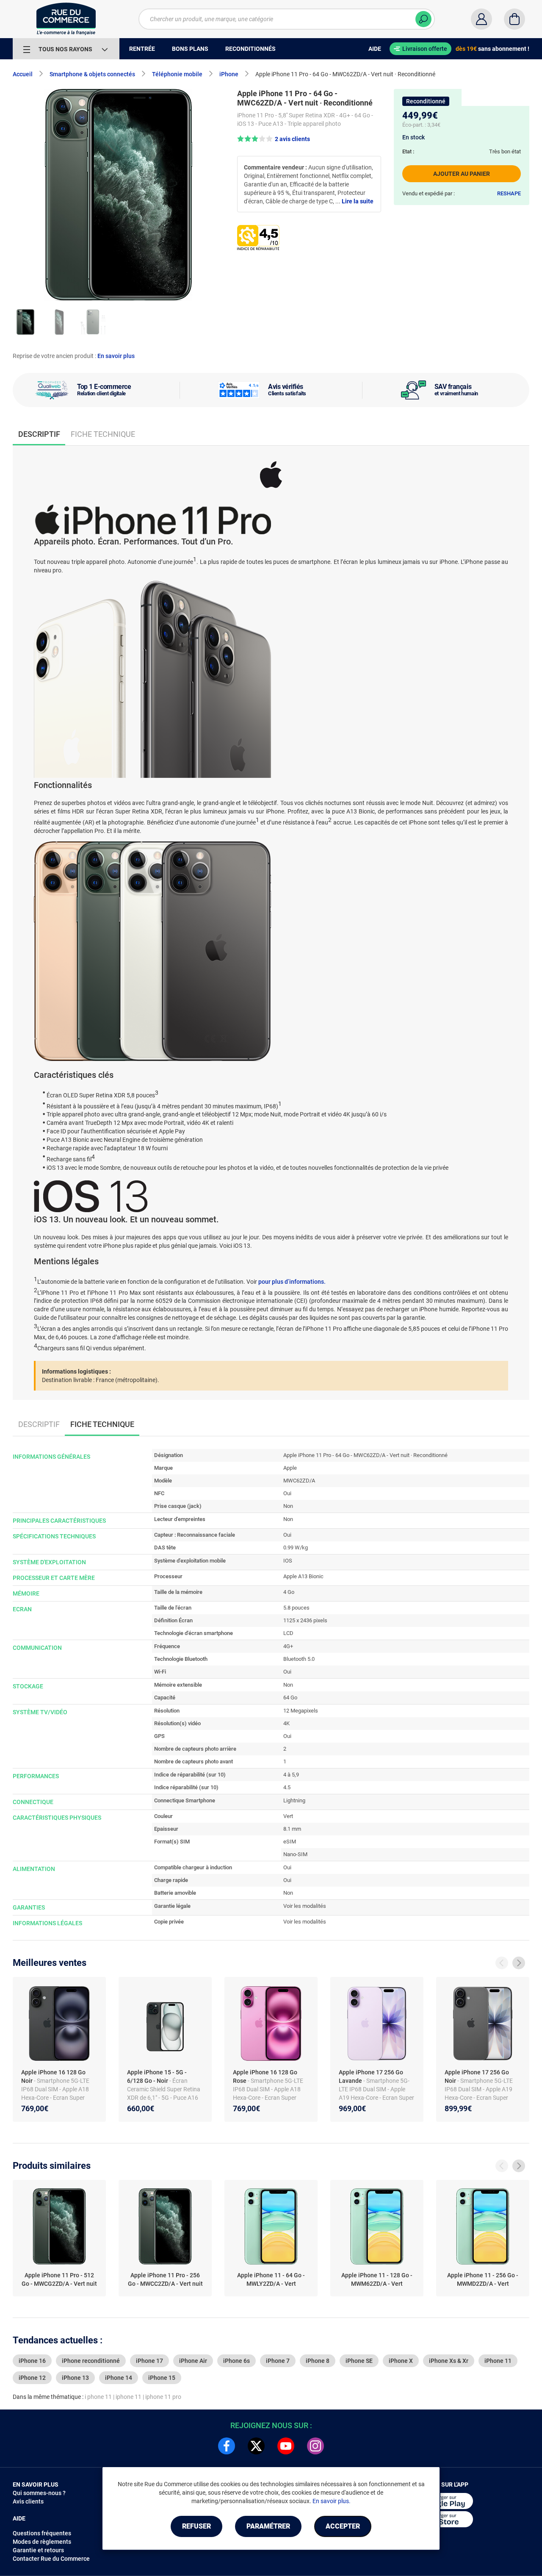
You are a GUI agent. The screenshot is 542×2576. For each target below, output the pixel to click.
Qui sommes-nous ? (39, 2493)
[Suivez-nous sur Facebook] (227, 2446)
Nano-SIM (295, 1854)
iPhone (229, 74)
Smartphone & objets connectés (92, 74)
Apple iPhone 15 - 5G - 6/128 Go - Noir (157, 2076)
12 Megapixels (301, 1711)
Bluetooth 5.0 (299, 1659)
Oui (287, 1493)
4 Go (289, 1592)
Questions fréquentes (42, 2533)
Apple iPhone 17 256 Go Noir (477, 2076)
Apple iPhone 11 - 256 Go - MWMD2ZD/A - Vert (483, 2279)
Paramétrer (268, 2526)
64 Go (290, 1697)
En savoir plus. (332, 2501)
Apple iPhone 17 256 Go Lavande (371, 2076)
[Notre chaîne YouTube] (286, 2446)
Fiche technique (103, 434)
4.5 (287, 1787)
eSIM (290, 1842)
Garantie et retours (38, 2550)
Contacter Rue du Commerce (51, 2559)
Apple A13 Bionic (303, 1576)
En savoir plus (116, 356)
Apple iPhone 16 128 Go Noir (53, 2076)
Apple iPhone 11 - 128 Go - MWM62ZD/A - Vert (377, 2279)
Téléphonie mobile (177, 74)
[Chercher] (423, 19)
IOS (288, 1561)
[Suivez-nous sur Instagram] (315, 2446)
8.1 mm (292, 1829)
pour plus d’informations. (292, 1282)
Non (288, 1506)
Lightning (294, 1800)
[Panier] (514, 19)
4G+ (288, 1646)
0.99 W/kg (296, 1548)
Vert (288, 1816)
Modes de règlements (42, 2542)
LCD (288, 1633)
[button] (274, 139)
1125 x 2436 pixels (305, 1620)
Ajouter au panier (462, 174)
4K (286, 1723)
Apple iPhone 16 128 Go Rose (265, 2076)
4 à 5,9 (291, 1775)
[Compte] (481, 19)
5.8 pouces (296, 1608)
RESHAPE (509, 193)
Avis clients (28, 2501)
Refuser (196, 2526)
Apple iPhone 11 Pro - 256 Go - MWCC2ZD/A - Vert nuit (165, 2279)
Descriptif (39, 1424)
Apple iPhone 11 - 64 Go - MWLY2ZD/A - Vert (271, 2279)
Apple (290, 1468)
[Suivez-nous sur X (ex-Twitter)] (256, 2446)
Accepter (343, 2526)
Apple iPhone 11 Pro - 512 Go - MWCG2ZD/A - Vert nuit (59, 2279)
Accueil (23, 74)
